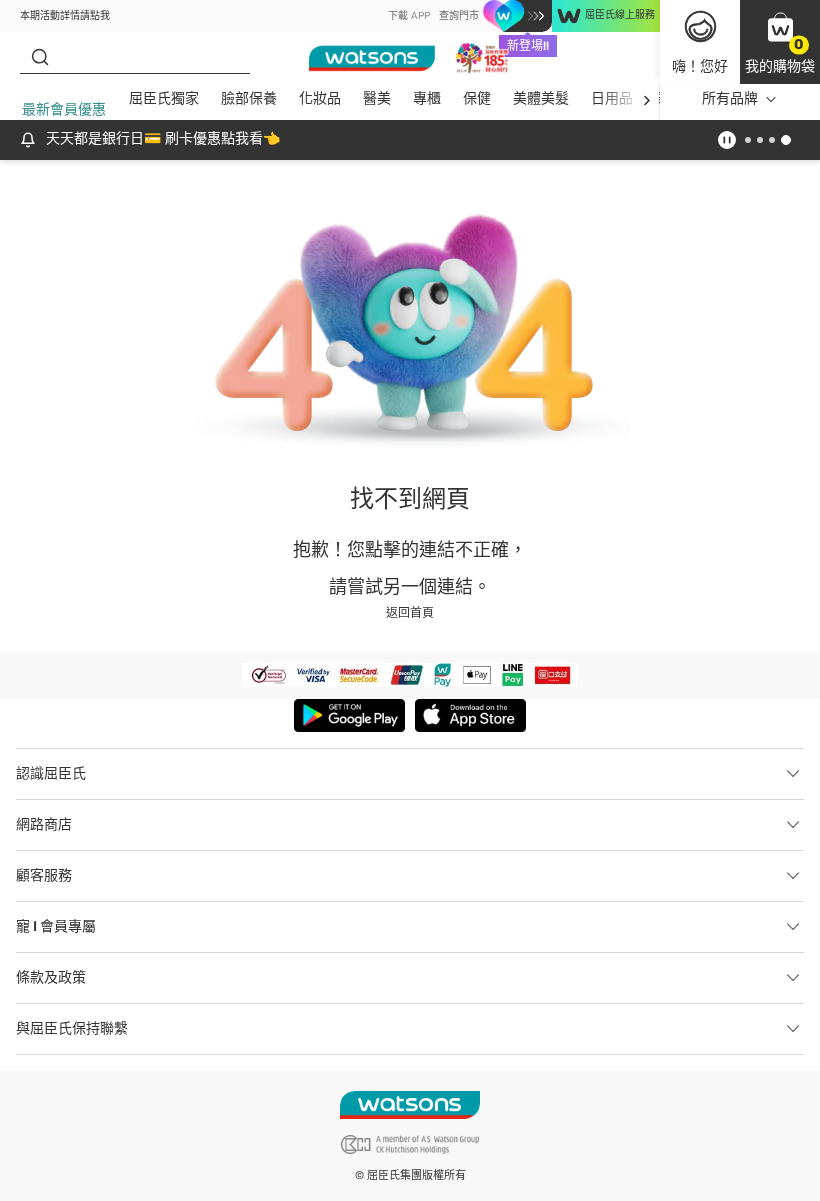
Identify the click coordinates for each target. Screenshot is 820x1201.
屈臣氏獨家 (164, 98)
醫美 (377, 98)
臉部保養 (249, 98)
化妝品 (320, 98)
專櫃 (427, 98)
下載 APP (409, 16)
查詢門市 (459, 16)
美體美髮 (541, 98)
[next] (646, 99)
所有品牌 (730, 98)
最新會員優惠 (64, 109)
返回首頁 (410, 613)
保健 (477, 98)
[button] (780, 42)
